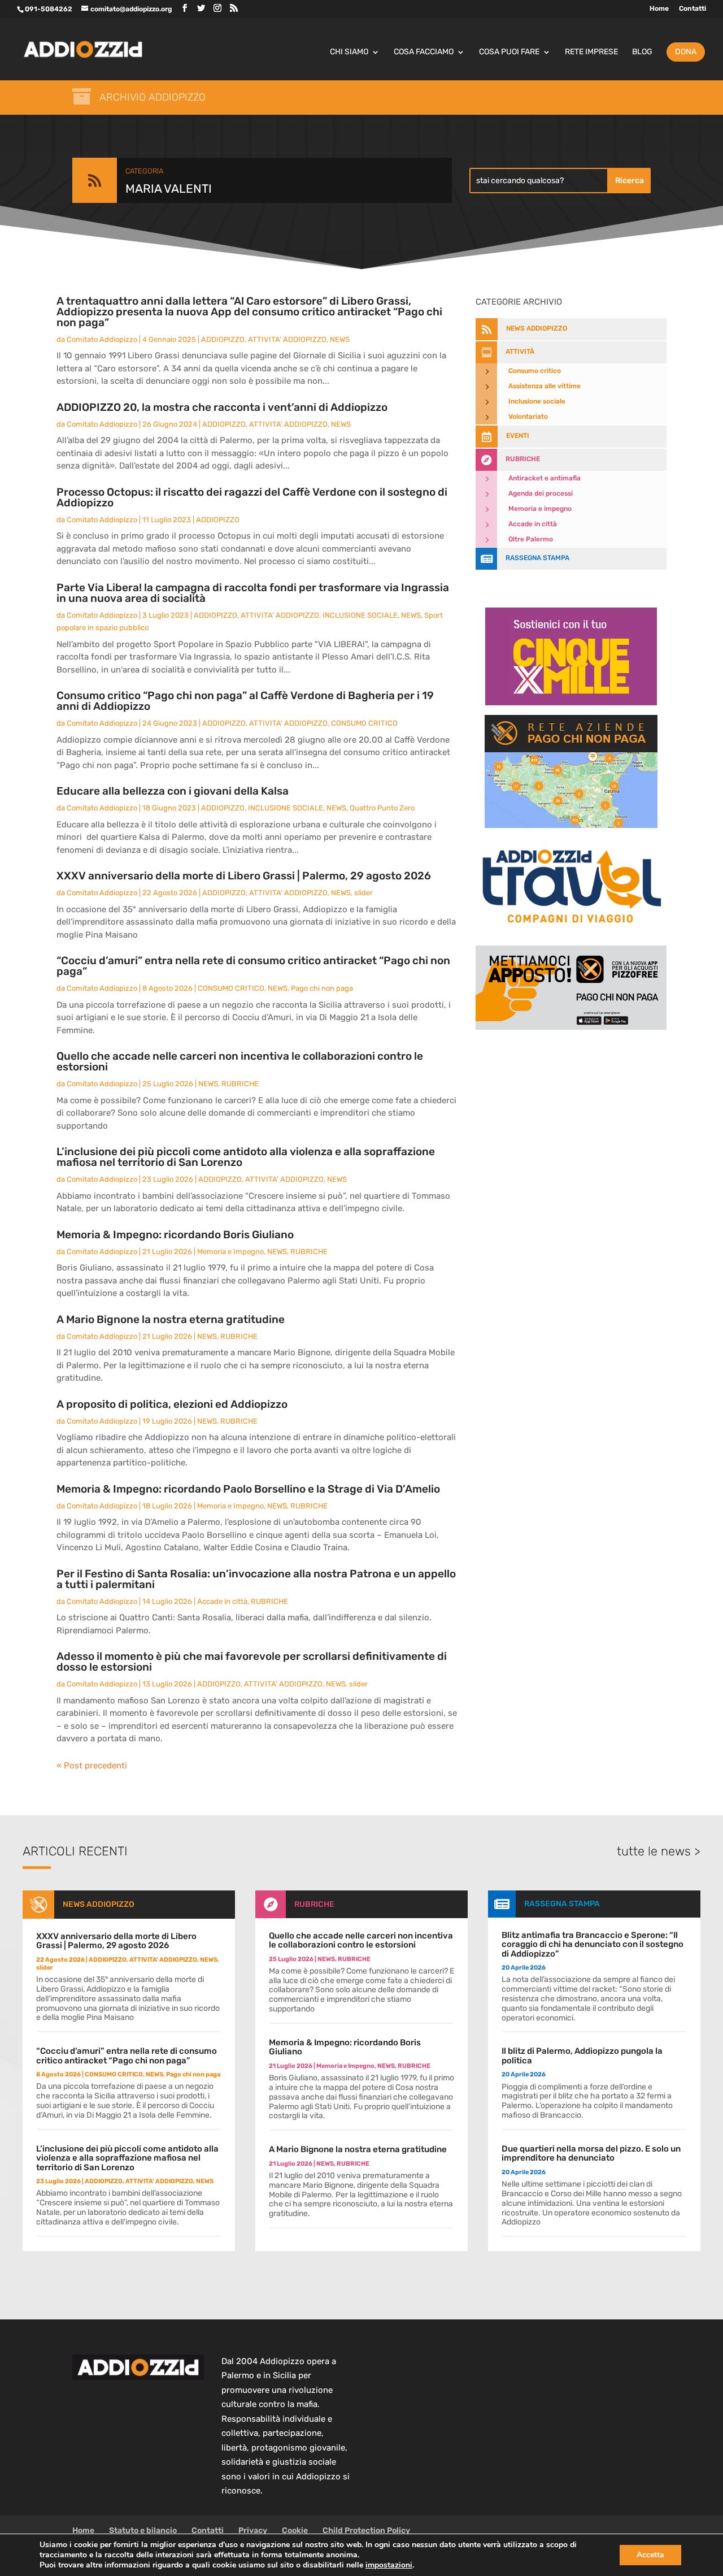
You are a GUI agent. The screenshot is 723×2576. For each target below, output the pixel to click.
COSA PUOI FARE (509, 52)
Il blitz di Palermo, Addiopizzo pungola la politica (582, 2056)
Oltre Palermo (531, 539)
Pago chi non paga (322, 988)
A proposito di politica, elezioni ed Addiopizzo (172, 1404)
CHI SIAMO (349, 52)
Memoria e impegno (540, 509)
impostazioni (389, 2565)
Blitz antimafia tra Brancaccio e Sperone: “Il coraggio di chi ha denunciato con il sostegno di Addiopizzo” (593, 1944)
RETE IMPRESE (591, 52)
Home (659, 9)
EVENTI (518, 436)
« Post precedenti (92, 1766)
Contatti (692, 9)
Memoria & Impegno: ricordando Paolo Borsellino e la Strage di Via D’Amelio (248, 1489)
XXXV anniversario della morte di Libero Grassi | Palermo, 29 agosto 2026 (244, 876)
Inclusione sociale (537, 401)
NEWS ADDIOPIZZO (537, 328)
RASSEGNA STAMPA (562, 1904)
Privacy (253, 2531)
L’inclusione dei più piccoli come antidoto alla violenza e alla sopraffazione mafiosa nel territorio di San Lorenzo (246, 1157)
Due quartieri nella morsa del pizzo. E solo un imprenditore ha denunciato (591, 2154)
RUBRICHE (240, 1084)
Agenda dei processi (541, 493)
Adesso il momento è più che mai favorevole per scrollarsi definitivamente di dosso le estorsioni (252, 1662)
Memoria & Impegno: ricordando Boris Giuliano (175, 1235)
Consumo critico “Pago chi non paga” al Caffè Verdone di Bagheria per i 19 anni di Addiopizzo (245, 701)
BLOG (642, 52)
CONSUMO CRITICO (364, 723)
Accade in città (222, 1601)
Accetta (650, 2555)
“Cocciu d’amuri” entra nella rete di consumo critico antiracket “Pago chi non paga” (253, 966)
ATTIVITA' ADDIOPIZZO (287, 339)
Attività (520, 352)
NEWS (340, 339)
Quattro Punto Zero (382, 808)
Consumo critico (535, 371)
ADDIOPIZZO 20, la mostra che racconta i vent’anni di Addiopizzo (222, 407)
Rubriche (523, 459)
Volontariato (528, 417)
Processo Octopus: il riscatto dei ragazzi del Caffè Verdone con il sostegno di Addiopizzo (252, 497)
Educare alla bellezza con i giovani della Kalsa (173, 791)
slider (363, 893)
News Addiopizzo (99, 1904)
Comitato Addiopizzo (102, 339)
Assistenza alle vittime (545, 386)
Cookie (295, 2531)
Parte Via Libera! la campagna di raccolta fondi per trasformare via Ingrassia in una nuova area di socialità (253, 593)
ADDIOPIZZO (223, 339)
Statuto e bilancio (143, 2531)
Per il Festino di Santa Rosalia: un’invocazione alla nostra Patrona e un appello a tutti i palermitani (256, 1579)
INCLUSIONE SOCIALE (360, 615)
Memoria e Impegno (230, 1252)
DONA (686, 52)
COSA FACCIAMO (424, 52)
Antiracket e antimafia (545, 478)
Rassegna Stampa (537, 558)
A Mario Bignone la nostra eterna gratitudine (171, 1319)
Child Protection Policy (366, 2531)
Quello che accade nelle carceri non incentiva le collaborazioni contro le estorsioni (240, 1061)
